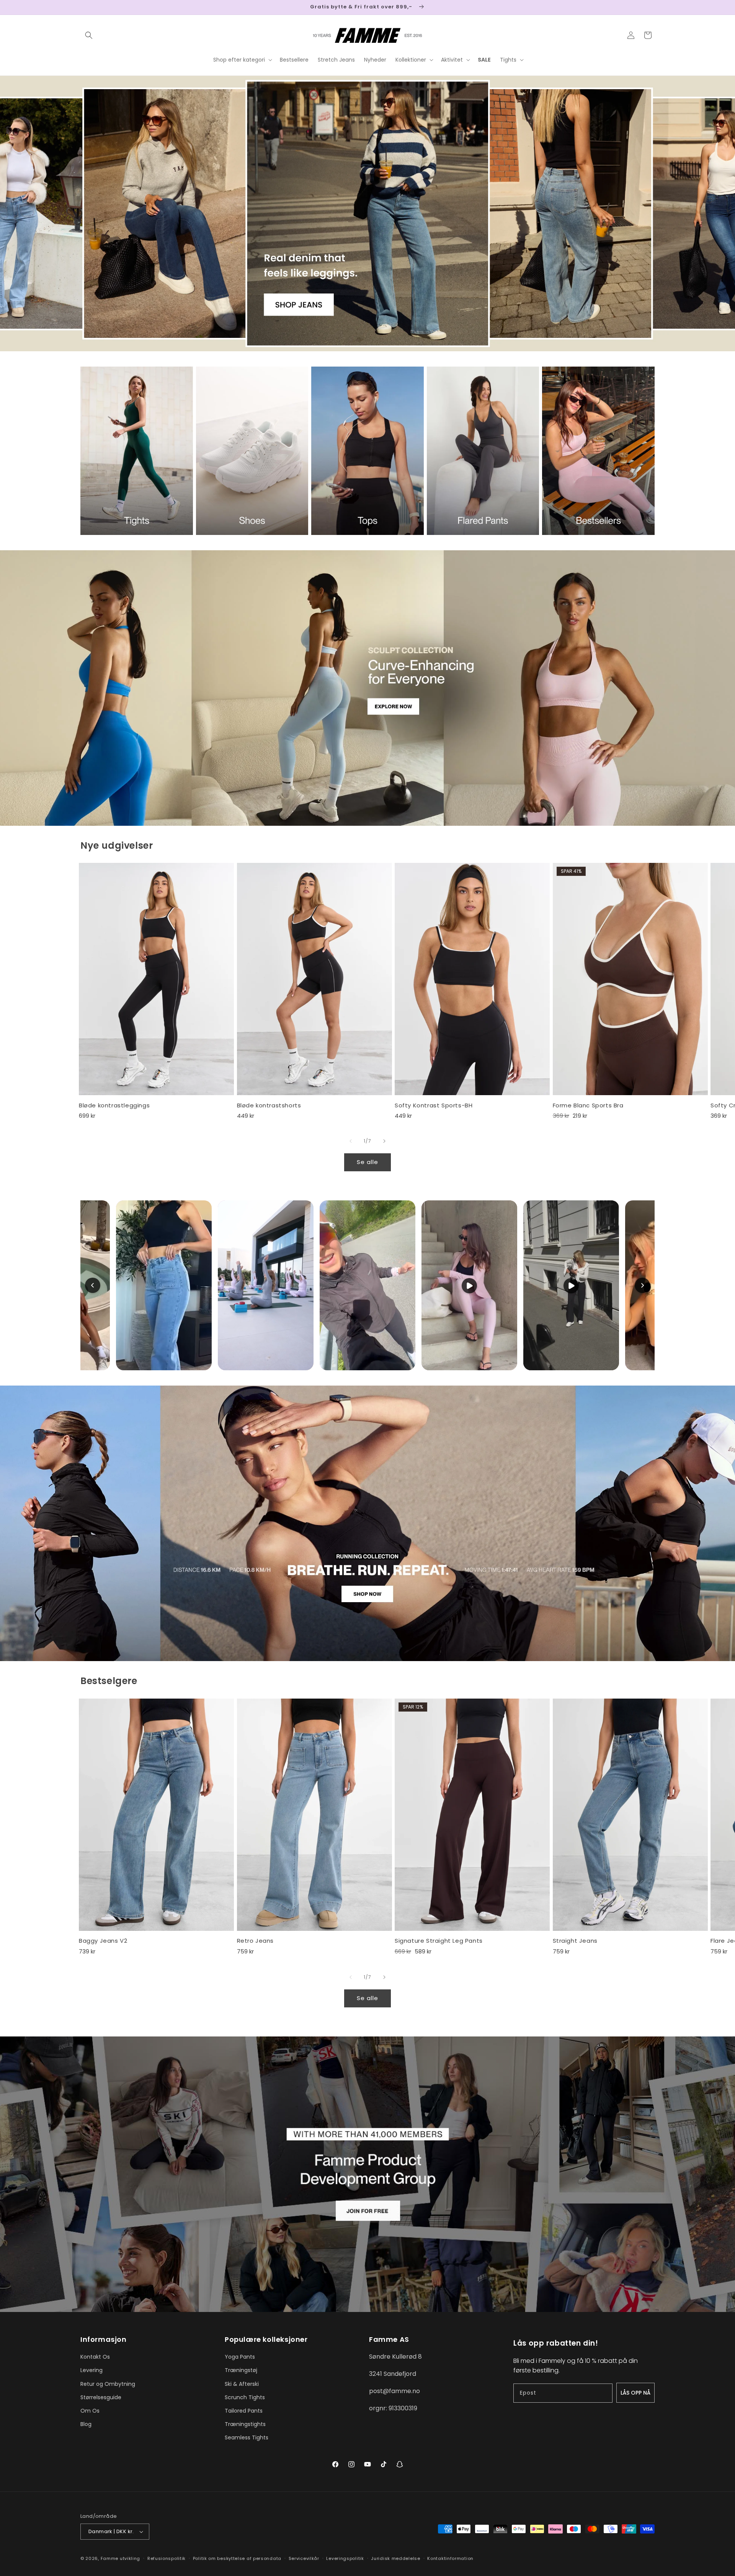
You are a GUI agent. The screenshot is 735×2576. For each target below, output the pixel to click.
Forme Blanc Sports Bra (588, 1105)
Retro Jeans (256, 1941)
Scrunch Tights (245, 2397)
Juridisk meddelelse (395, 2558)
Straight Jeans (575, 1941)
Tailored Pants (244, 2411)
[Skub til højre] (384, 1141)
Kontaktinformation (450, 2558)
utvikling (130, 2558)
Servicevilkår (304, 2558)
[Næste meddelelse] (652, 7)
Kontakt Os (95, 2357)
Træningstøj (241, 2370)
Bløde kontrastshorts (269, 1105)
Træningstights (245, 2424)
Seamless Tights (247, 2437)
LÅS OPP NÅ (635, 2393)
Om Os (90, 2411)
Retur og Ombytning (108, 2384)
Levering (91, 2370)
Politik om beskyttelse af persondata (237, 2558)
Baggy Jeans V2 (103, 1941)
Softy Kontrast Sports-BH (434, 1105)
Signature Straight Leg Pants (439, 1941)
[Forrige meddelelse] (83, 7)
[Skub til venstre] (351, 1141)
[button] (89, 35)
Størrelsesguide (101, 2397)
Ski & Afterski (242, 2384)
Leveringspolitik (345, 2558)
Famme (110, 2558)
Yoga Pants (240, 2357)
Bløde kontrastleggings (114, 1105)
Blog (86, 2424)
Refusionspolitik (167, 2558)
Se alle (367, 1162)
